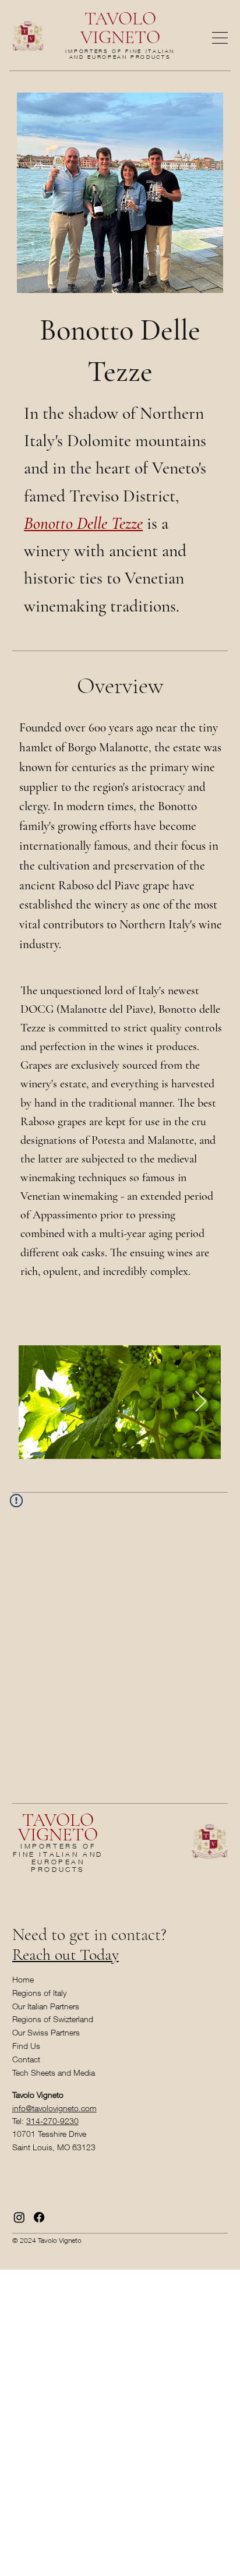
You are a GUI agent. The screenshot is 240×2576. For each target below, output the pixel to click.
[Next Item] (201, 1402)
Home (23, 1979)
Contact (26, 2059)
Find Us (26, 2046)
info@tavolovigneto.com (54, 2108)
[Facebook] (39, 2217)
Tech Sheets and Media (54, 2073)
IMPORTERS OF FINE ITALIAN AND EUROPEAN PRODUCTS (120, 54)
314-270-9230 (52, 2121)
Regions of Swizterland (53, 2019)
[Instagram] (19, 2217)
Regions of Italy (39, 1993)
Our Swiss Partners (46, 2032)
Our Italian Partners (46, 2006)
